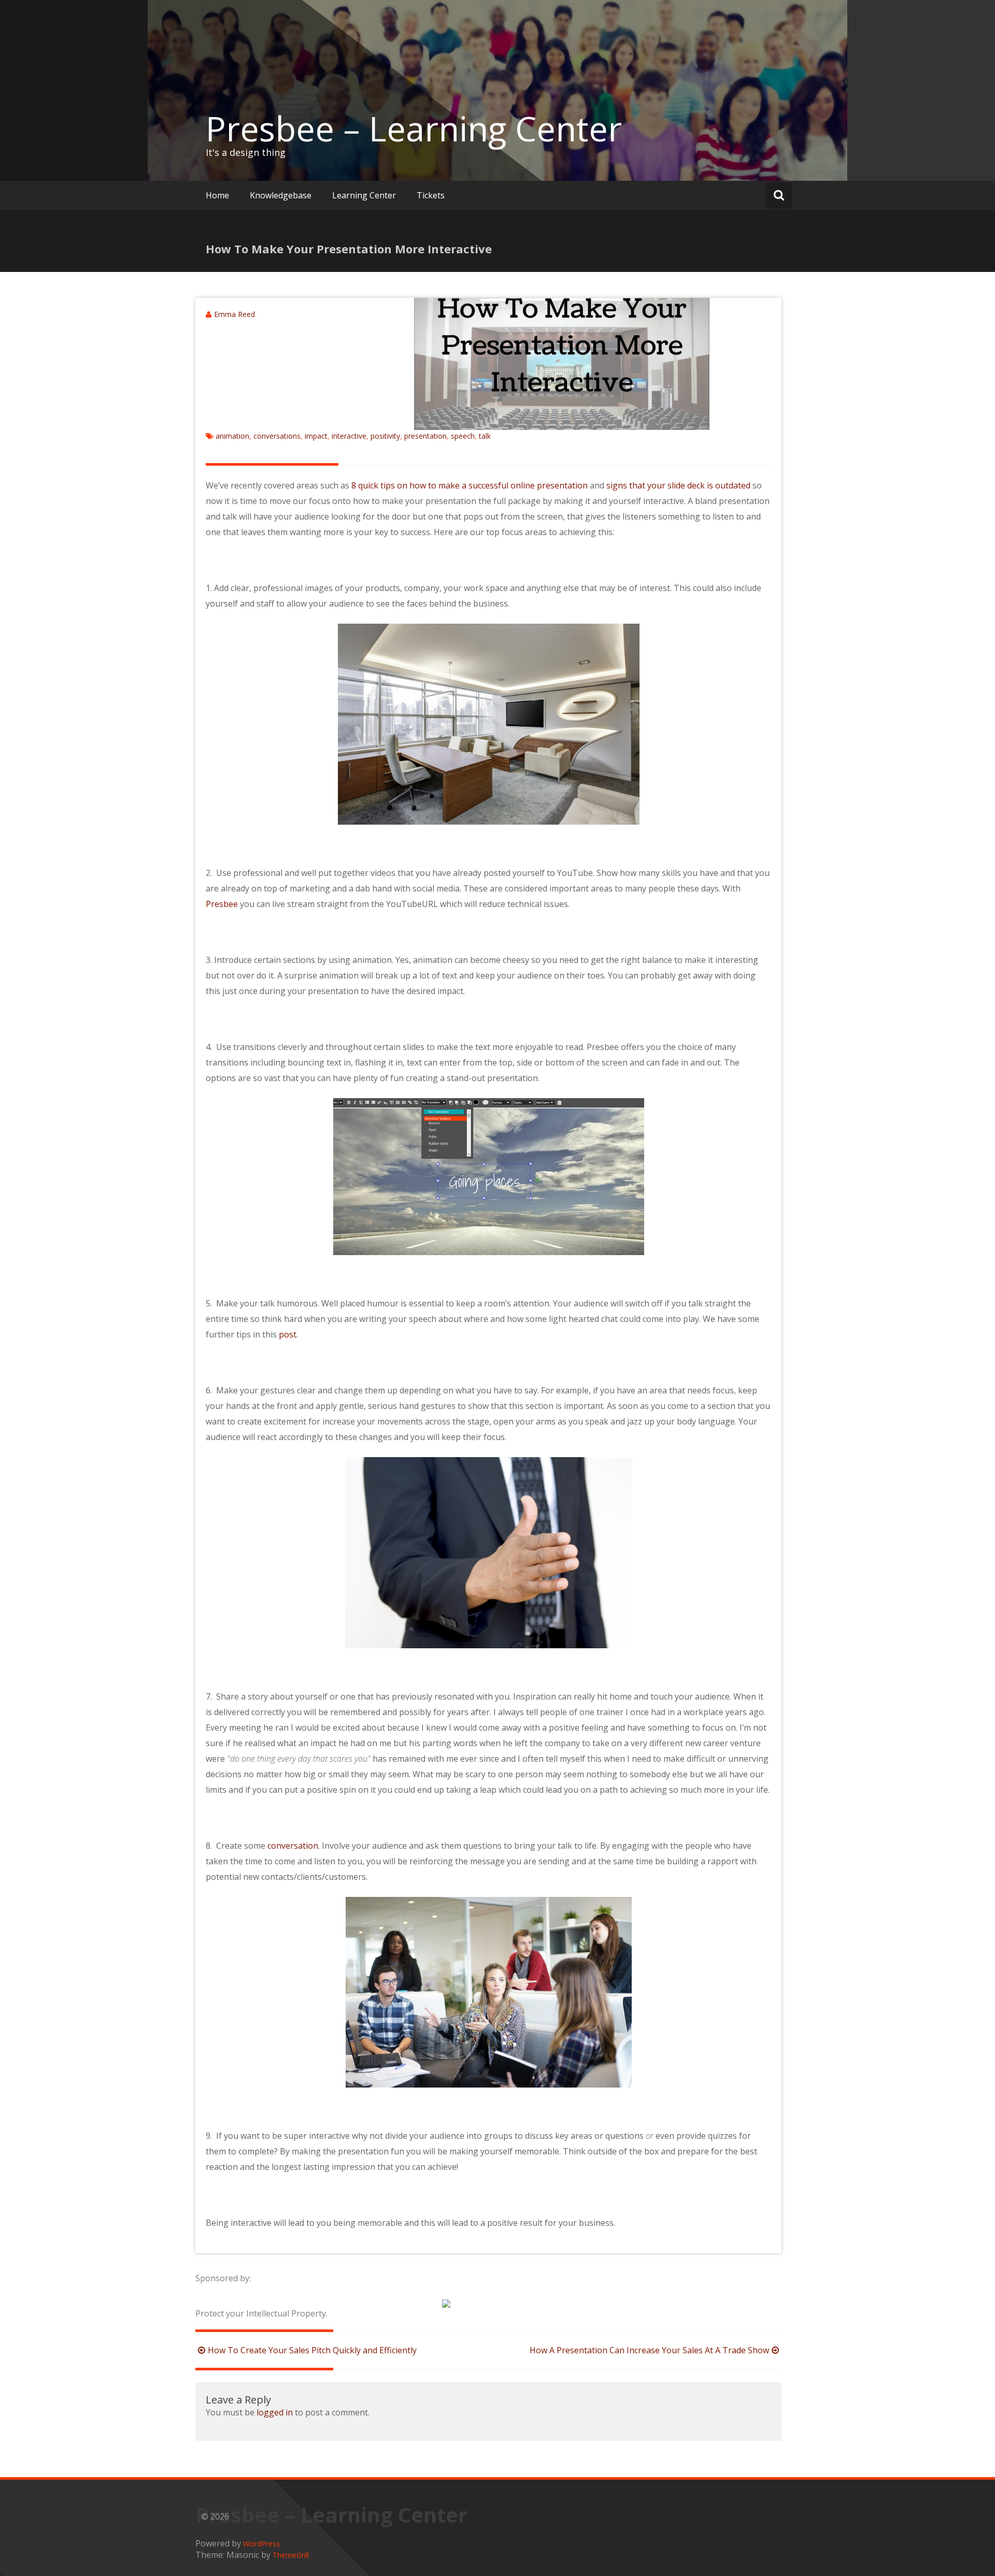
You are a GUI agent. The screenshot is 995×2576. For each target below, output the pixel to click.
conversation (293, 1846)
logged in (275, 2412)
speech (463, 436)
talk (485, 436)
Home (217, 195)
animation (232, 436)
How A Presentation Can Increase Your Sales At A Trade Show (649, 2350)
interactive (349, 436)
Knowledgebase (281, 195)
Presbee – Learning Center (414, 128)
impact (316, 436)
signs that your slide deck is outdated (678, 485)
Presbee (222, 904)
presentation (425, 436)
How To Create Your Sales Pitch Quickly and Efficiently (312, 2350)
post (288, 1334)
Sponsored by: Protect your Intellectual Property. (261, 2296)
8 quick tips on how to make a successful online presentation (470, 485)
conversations (277, 436)
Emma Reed (234, 314)
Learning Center (364, 195)
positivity (385, 436)
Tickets (431, 195)
